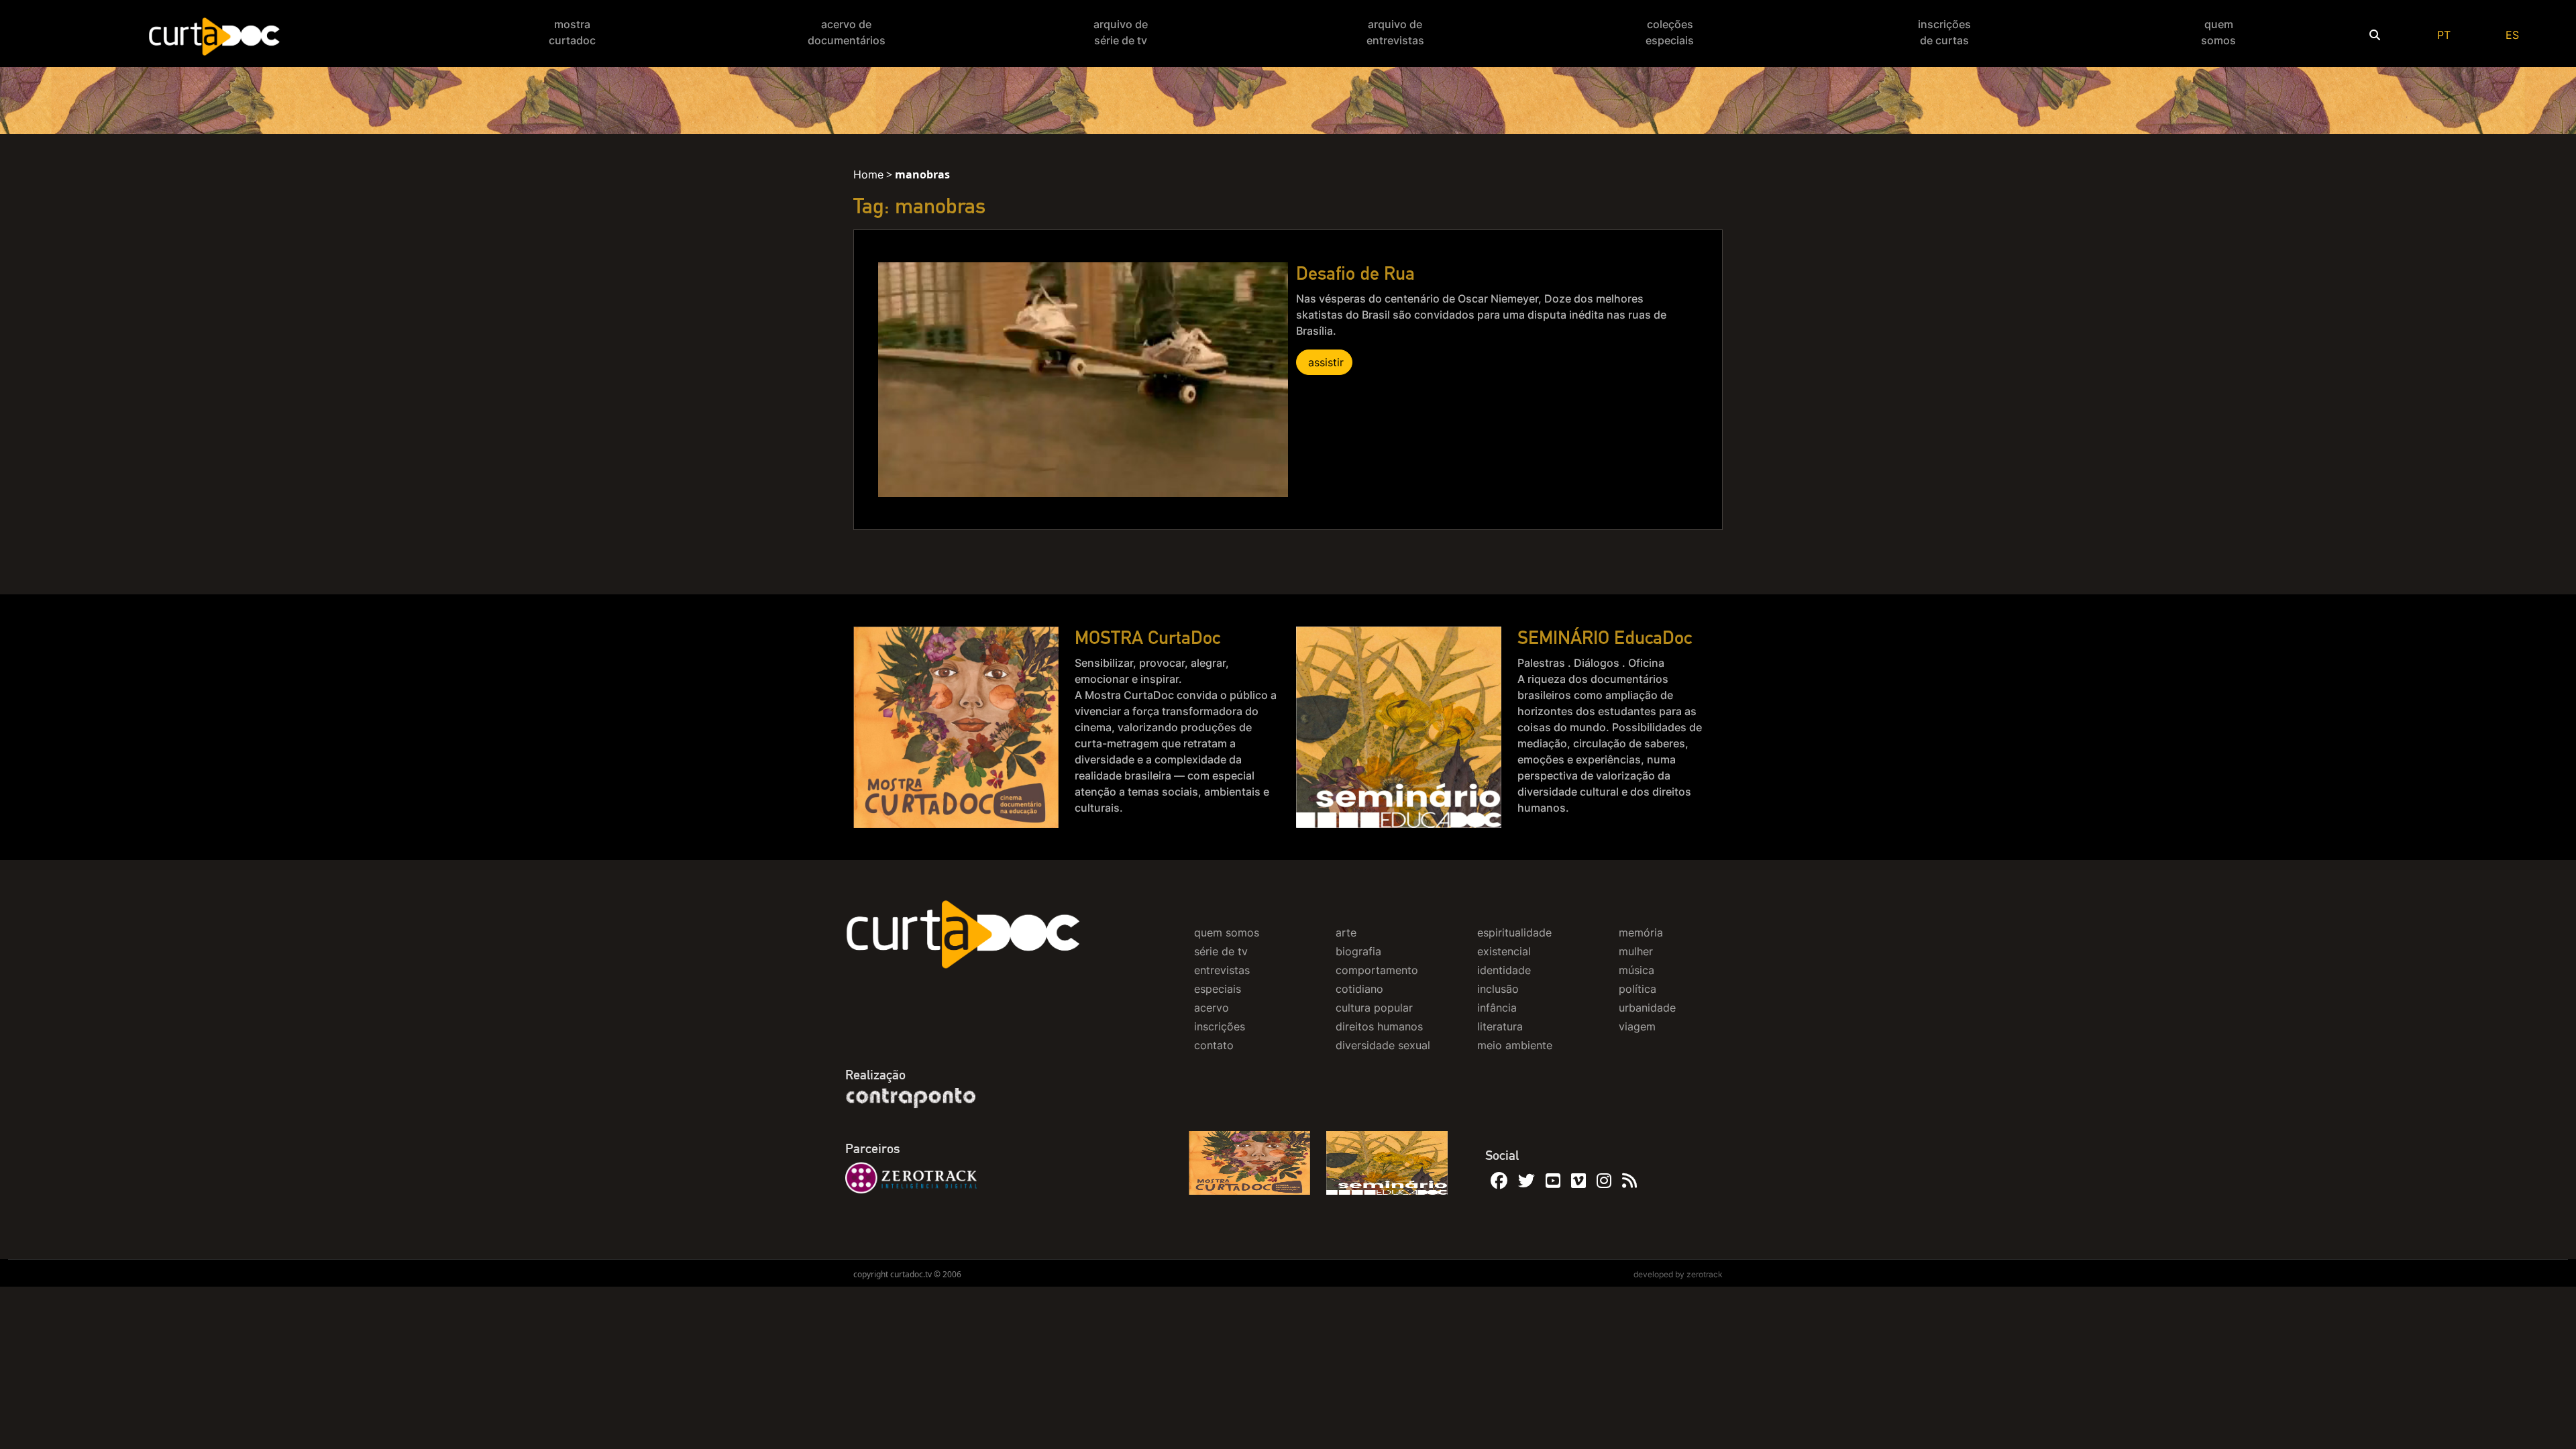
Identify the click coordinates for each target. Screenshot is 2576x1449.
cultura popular (1374, 1008)
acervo (1212, 1008)
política (1638, 989)
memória (1641, 932)
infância (1497, 1008)
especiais (1218, 989)
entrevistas (1222, 970)
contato (1214, 1045)
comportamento (1377, 970)
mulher (1636, 951)
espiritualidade (1514, 932)
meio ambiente (1515, 1045)
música (1636, 970)
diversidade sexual (1383, 1045)
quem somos (1227, 932)
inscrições (1220, 1026)
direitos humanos (1379, 1026)
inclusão (1498, 989)
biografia (1358, 951)
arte (1346, 932)
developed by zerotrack (1678, 1274)
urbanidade (1647, 1008)
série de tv (1221, 951)
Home (868, 174)
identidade (1504, 970)
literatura (1500, 1026)
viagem (1637, 1026)
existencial (1504, 951)
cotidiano (1359, 989)
